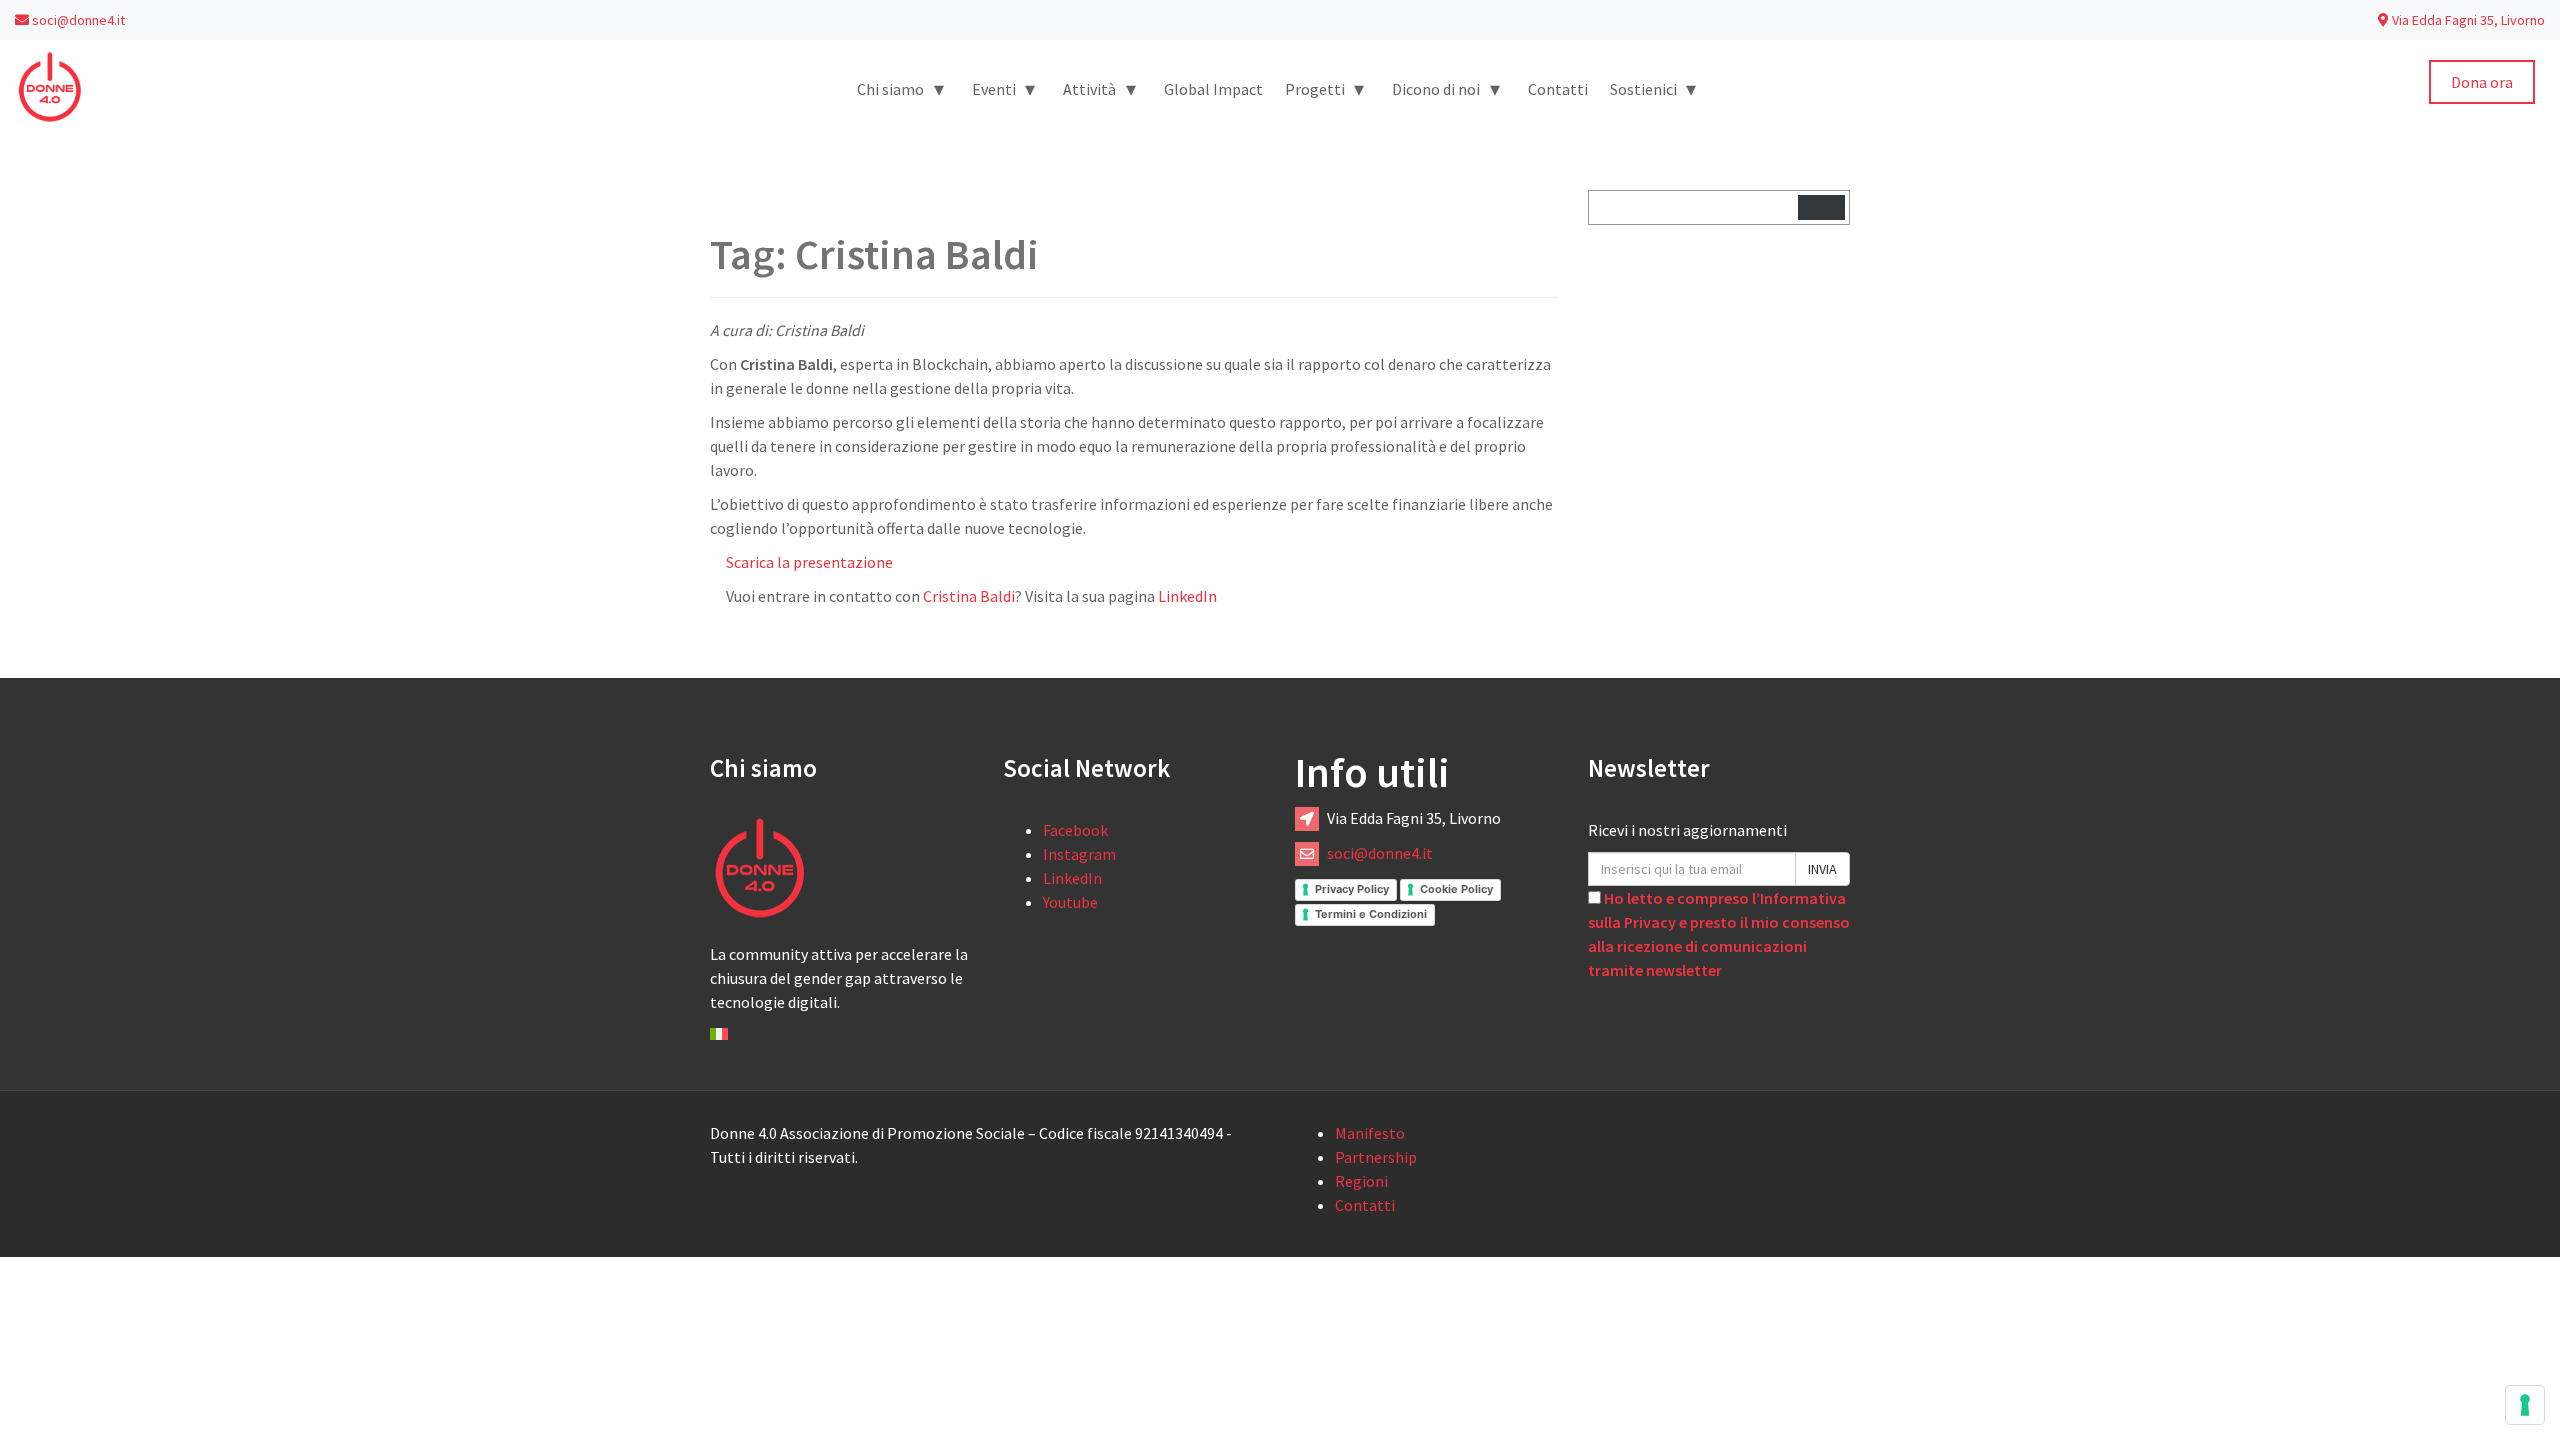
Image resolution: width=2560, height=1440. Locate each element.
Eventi (1004, 88)
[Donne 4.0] (50, 85)
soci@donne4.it (77, 20)
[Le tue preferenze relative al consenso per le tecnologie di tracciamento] (2525, 1405)
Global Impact (1213, 89)
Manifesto (1370, 1133)
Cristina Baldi (969, 596)
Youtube (1070, 902)
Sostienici (1653, 88)
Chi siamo (900, 88)
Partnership (1376, 1157)
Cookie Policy (1456, 889)
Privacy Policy (1352, 889)
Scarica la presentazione (809, 562)
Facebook (1075, 830)
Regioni (1361, 1181)
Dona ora (2482, 82)
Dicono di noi (1446, 88)
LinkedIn (1187, 596)
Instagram (1079, 854)
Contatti (1558, 89)
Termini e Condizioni (1371, 914)
